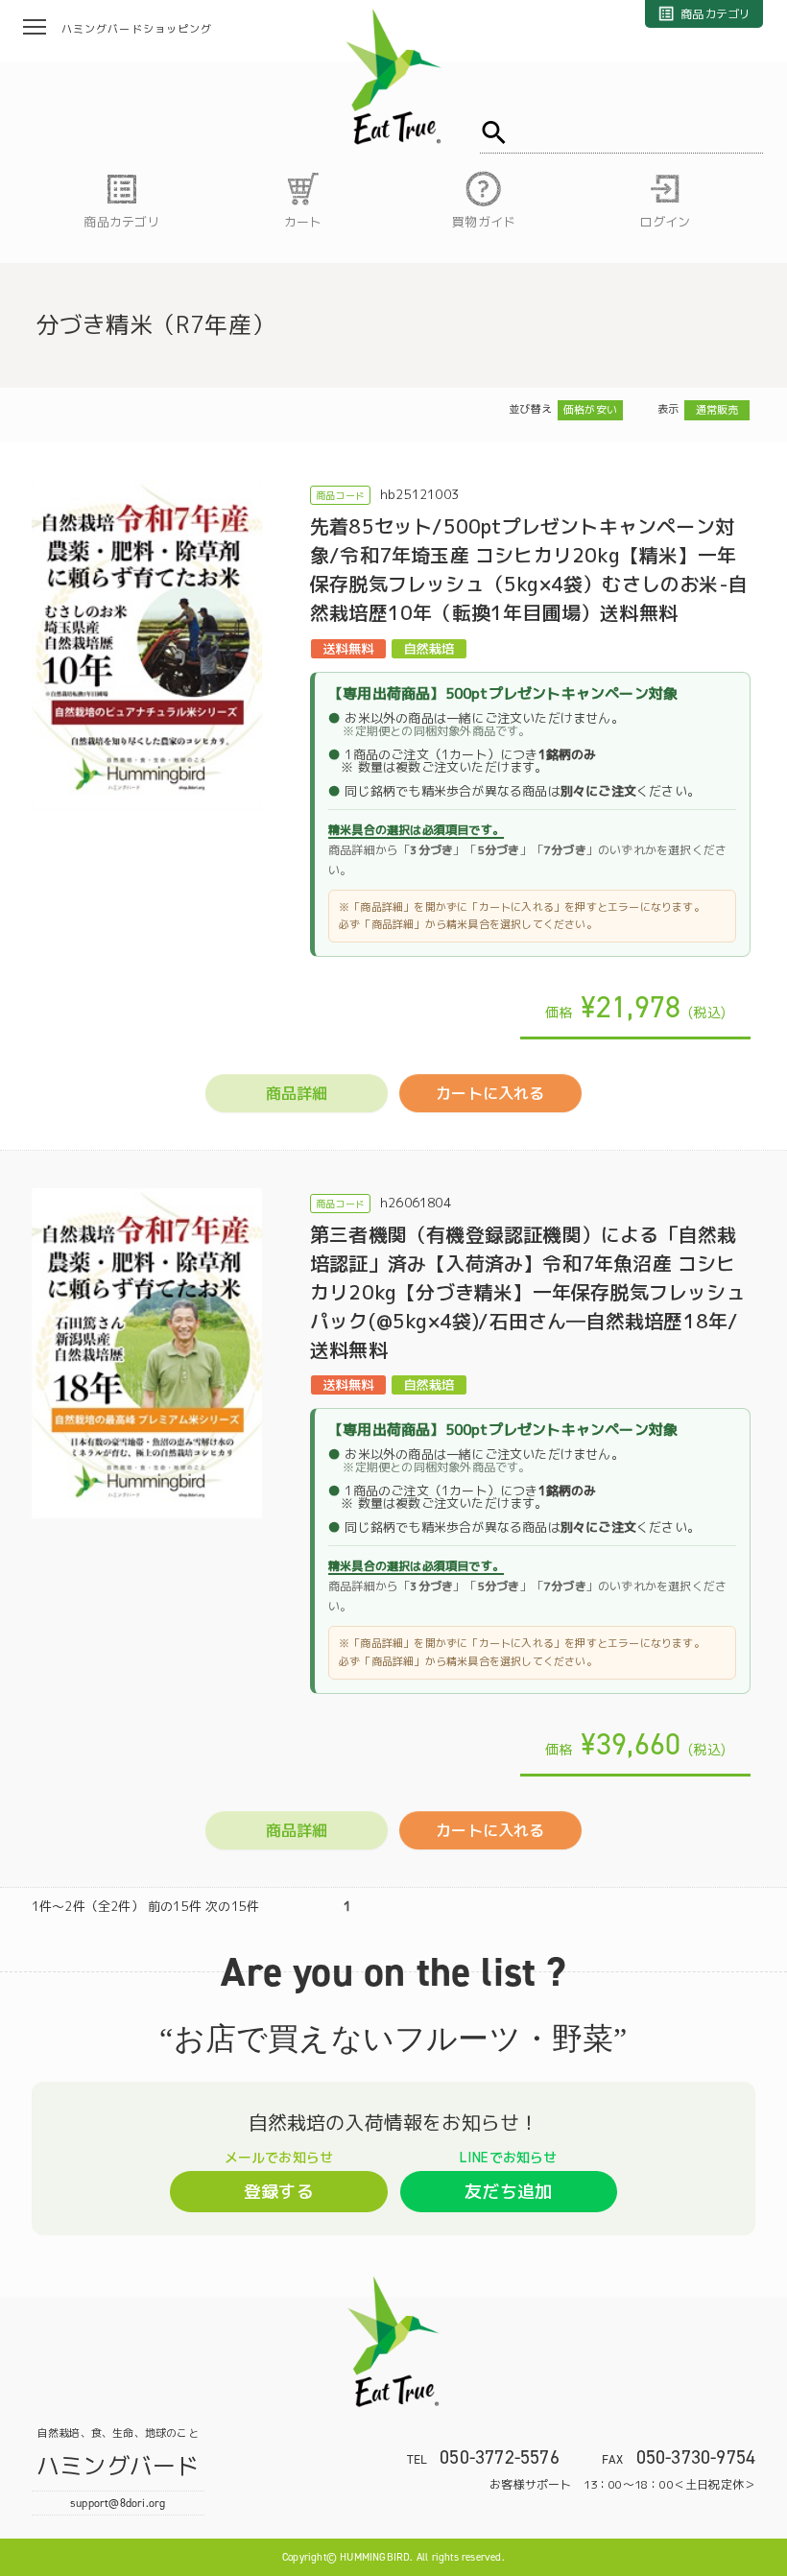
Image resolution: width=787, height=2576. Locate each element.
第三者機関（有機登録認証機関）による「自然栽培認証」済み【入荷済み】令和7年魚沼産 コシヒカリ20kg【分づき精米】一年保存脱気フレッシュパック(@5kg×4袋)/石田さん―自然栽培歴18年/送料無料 (528, 1292)
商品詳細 (297, 1093)
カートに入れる (490, 1093)
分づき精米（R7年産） (155, 324)
